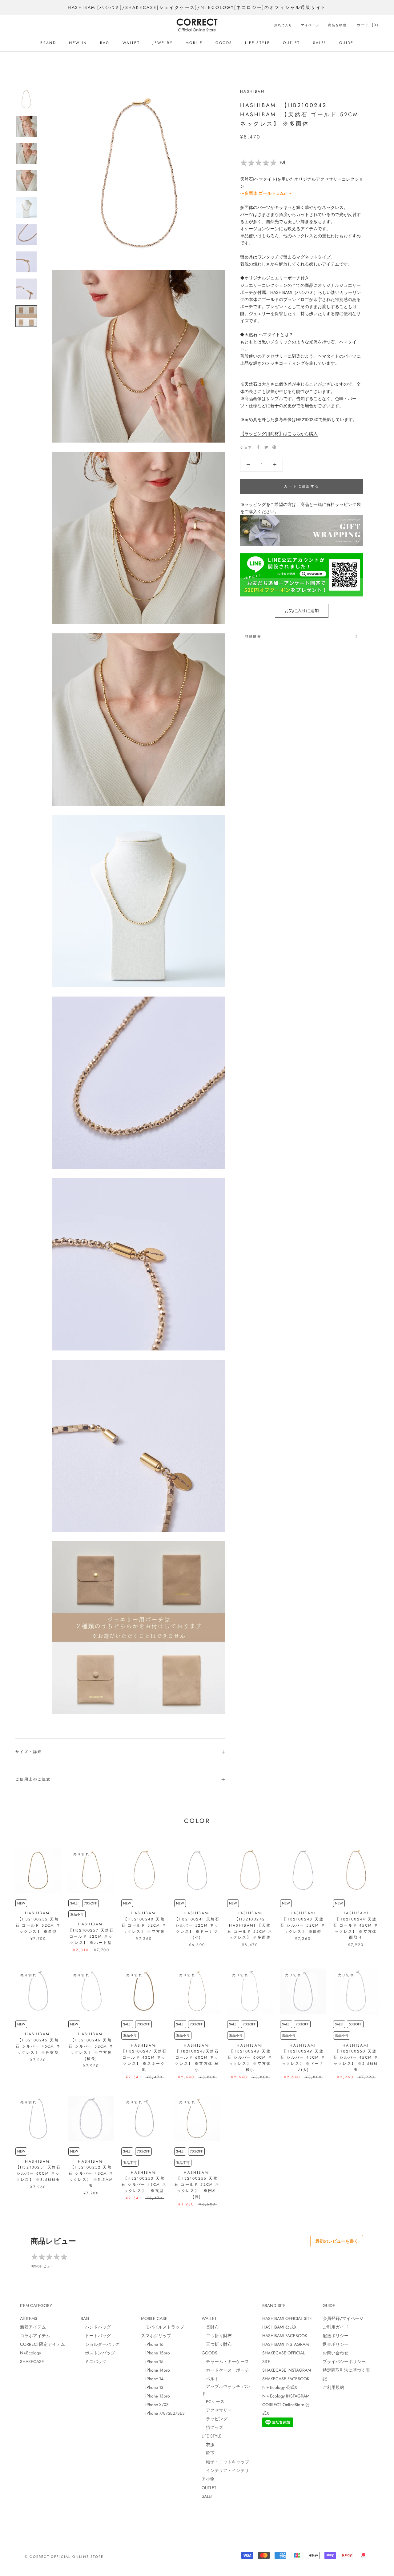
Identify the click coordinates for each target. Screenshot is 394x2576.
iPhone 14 (152, 2379)
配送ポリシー (336, 2336)
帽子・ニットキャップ (225, 2462)
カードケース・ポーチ (225, 2370)
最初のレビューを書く (337, 2241)
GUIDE (346, 43)
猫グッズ (212, 2427)
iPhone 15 (152, 2361)
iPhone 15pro (155, 2353)
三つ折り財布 (217, 2344)
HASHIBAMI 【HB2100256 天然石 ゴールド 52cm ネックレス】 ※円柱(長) (197, 2185)
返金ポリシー (336, 2344)
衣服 (208, 2445)
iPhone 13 (152, 2387)
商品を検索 (337, 25)
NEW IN (78, 43)
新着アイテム (33, 2327)
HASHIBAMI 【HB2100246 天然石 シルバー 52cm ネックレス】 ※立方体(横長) (91, 2046)
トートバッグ (96, 2336)
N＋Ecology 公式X (280, 2387)
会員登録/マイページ (343, 2318)
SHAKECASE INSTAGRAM (287, 2370)
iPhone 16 (152, 2344)
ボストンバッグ (98, 2353)
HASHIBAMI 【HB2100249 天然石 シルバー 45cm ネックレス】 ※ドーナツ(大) (303, 2058)
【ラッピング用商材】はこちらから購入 (279, 433)
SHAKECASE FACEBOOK (286, 2379)
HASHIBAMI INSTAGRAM (285, 2344)
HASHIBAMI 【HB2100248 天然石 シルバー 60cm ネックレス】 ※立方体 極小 (250, 2058)
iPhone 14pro (155, 2370)
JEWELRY (163, 43)
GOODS (224, 43)
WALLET (131, 43)
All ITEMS (29, 2318)
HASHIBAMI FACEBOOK (285, 2336)
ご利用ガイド (336, 2327)
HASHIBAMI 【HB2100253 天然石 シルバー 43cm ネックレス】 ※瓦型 (144, 2182)
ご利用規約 (333, 2387)
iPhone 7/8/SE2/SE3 (163, 2413)
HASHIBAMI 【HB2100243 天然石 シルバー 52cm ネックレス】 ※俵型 (303, 1922)
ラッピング (215, 2419)
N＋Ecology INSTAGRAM (286, 2396)
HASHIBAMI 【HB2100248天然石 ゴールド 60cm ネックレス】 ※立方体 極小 (197, 2058)
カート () (368, 25)
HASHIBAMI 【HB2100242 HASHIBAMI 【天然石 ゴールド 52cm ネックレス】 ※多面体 (250, 1925)
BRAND (48, 43)
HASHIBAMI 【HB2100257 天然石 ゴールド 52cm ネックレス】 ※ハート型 (91, 1933)
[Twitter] (266, 447)
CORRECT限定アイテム (42, 2344)
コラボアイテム (35, 2336)
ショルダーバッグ (100, 2344)
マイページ (310, 25)
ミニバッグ (94, 2361)
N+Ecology (30, 2353)
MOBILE (194, 43)
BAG (105, 43)
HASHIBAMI (253, 91)
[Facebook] (258, 447)
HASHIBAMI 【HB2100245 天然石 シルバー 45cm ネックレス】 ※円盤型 (38, 2043)
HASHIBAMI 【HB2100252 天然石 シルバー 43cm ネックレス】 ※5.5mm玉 (91, 2174)
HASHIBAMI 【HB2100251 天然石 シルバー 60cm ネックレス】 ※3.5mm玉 (38, 2171)
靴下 (208, 2453)
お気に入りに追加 (302, 611)
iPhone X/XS (155, 2405)
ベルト (210, 2379)
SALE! (320, 43)
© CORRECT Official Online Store (64, 2557)
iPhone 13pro (155, 2396)
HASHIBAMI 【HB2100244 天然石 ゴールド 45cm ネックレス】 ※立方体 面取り (356, 1925)
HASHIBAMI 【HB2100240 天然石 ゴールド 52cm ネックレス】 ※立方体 (144, 1922)
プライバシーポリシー (344, 2361)
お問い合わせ (336, 2353)
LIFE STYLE (257, 43)
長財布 (210, 2327)
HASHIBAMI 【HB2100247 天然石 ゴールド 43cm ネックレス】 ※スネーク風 (144, 2058)
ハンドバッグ (96, 2327)
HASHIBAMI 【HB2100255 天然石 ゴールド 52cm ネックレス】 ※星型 (38, 1922)
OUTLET (291, 43)
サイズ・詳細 (29, 1752)
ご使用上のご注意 (33, 1779)
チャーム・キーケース (225, 2361)
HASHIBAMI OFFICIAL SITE (287, 2318)
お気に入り (283, 25)
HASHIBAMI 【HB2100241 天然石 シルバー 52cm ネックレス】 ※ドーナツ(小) (197, 1925)
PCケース (213, 2401)
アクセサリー (217, 2410)
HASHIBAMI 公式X (279, 2327)
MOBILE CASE (154, 2318)
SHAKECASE (32, 2361)
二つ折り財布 (217, 2336)
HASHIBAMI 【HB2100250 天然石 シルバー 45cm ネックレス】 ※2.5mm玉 (356, 2058)
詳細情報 (253, 636)
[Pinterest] (274, 447)
